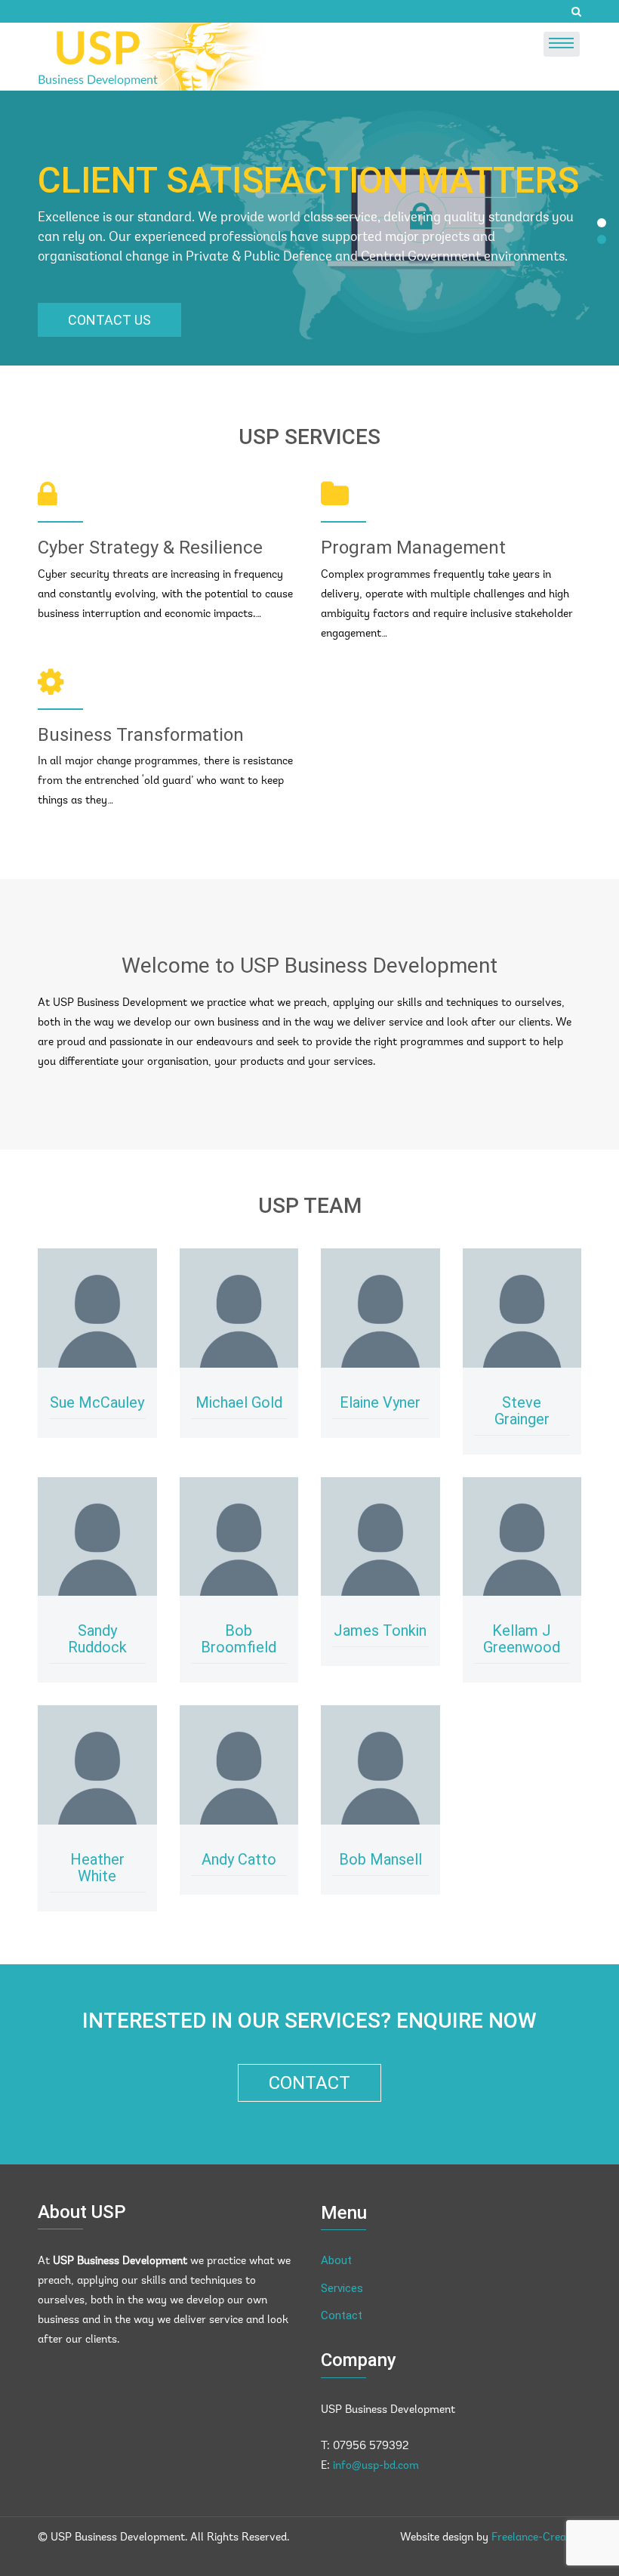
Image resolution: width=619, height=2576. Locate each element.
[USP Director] (97, 1308)
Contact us (109, 320)
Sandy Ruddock (97, 1639)
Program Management (413, 548)
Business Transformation (141, 735)
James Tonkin (380, 1630)
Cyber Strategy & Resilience (150, 548)
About (336, 2260)
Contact (309, 2083)
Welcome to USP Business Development (309, 966)
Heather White (97, 1868)
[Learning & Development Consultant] (97, 1537)
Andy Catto (239, 1859)
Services (342, 2288)
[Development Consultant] (239, 1308)
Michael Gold (239, 1402)
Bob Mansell (380, 1859)
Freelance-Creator (536, 2538)
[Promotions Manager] (380, 1537)
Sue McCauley (97, 1402)
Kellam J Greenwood (522, 1639)
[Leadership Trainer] (380, 1765)
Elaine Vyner (380, 1402)
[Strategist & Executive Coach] (97, 1765)
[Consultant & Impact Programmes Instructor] (522, 1308)
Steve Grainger (522, 1411)
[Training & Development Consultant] (380, 1308)
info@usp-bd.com (376, 2466)
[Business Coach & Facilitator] (239, 1537)
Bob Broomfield (239, 1639)
